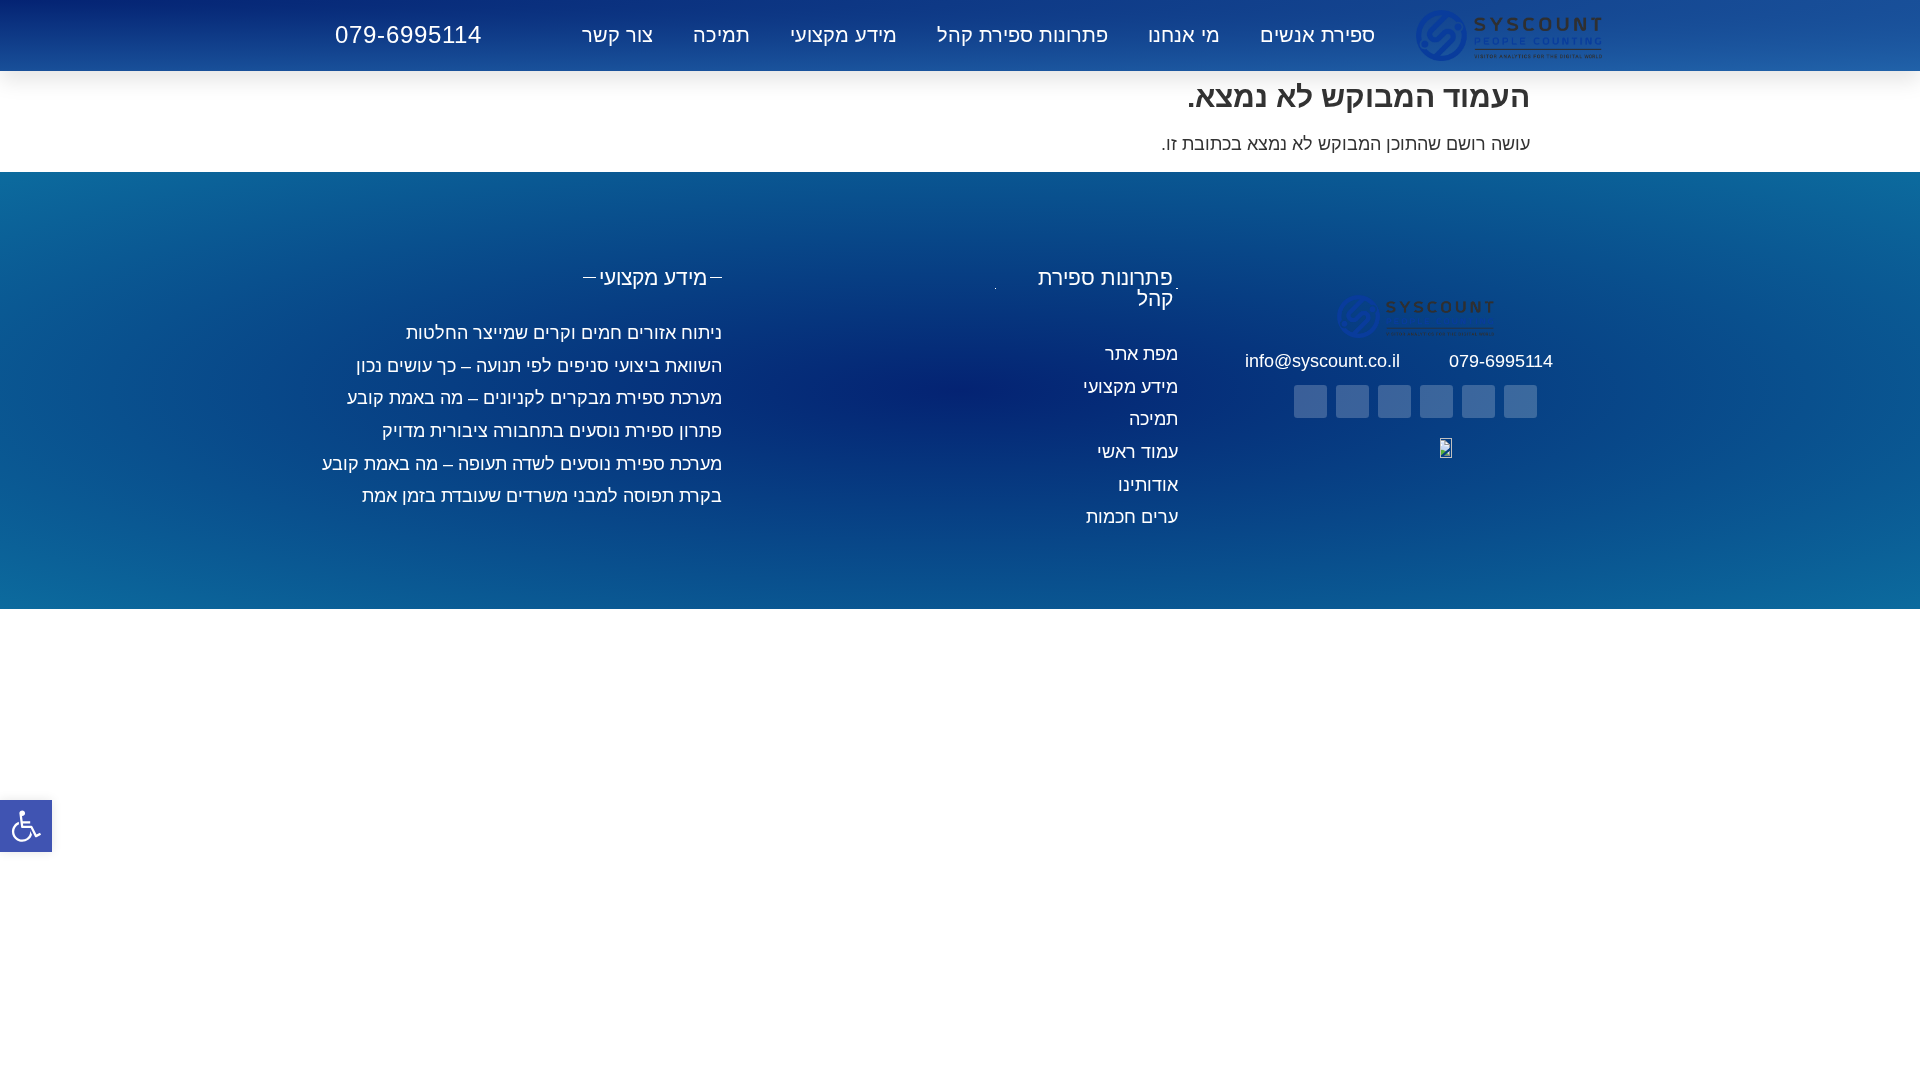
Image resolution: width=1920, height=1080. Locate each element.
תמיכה (721, 35)
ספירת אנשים (1317, 35)
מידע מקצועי (843, 35)
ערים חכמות (1132, 517)
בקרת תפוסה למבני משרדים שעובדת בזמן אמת (542, 496)
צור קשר (617, 35)
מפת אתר (1141, 354)
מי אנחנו (1184, 35)
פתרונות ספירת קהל (1022, 35)
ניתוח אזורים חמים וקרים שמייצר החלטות (564, 333)
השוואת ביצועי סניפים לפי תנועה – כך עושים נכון (539, 366)
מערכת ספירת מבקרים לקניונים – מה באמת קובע (534, 398)
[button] (26, 826)
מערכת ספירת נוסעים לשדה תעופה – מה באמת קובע (522, 464)
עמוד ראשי (1137, 452)
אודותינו (1148, 485)
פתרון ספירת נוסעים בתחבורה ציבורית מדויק (552, 431)
